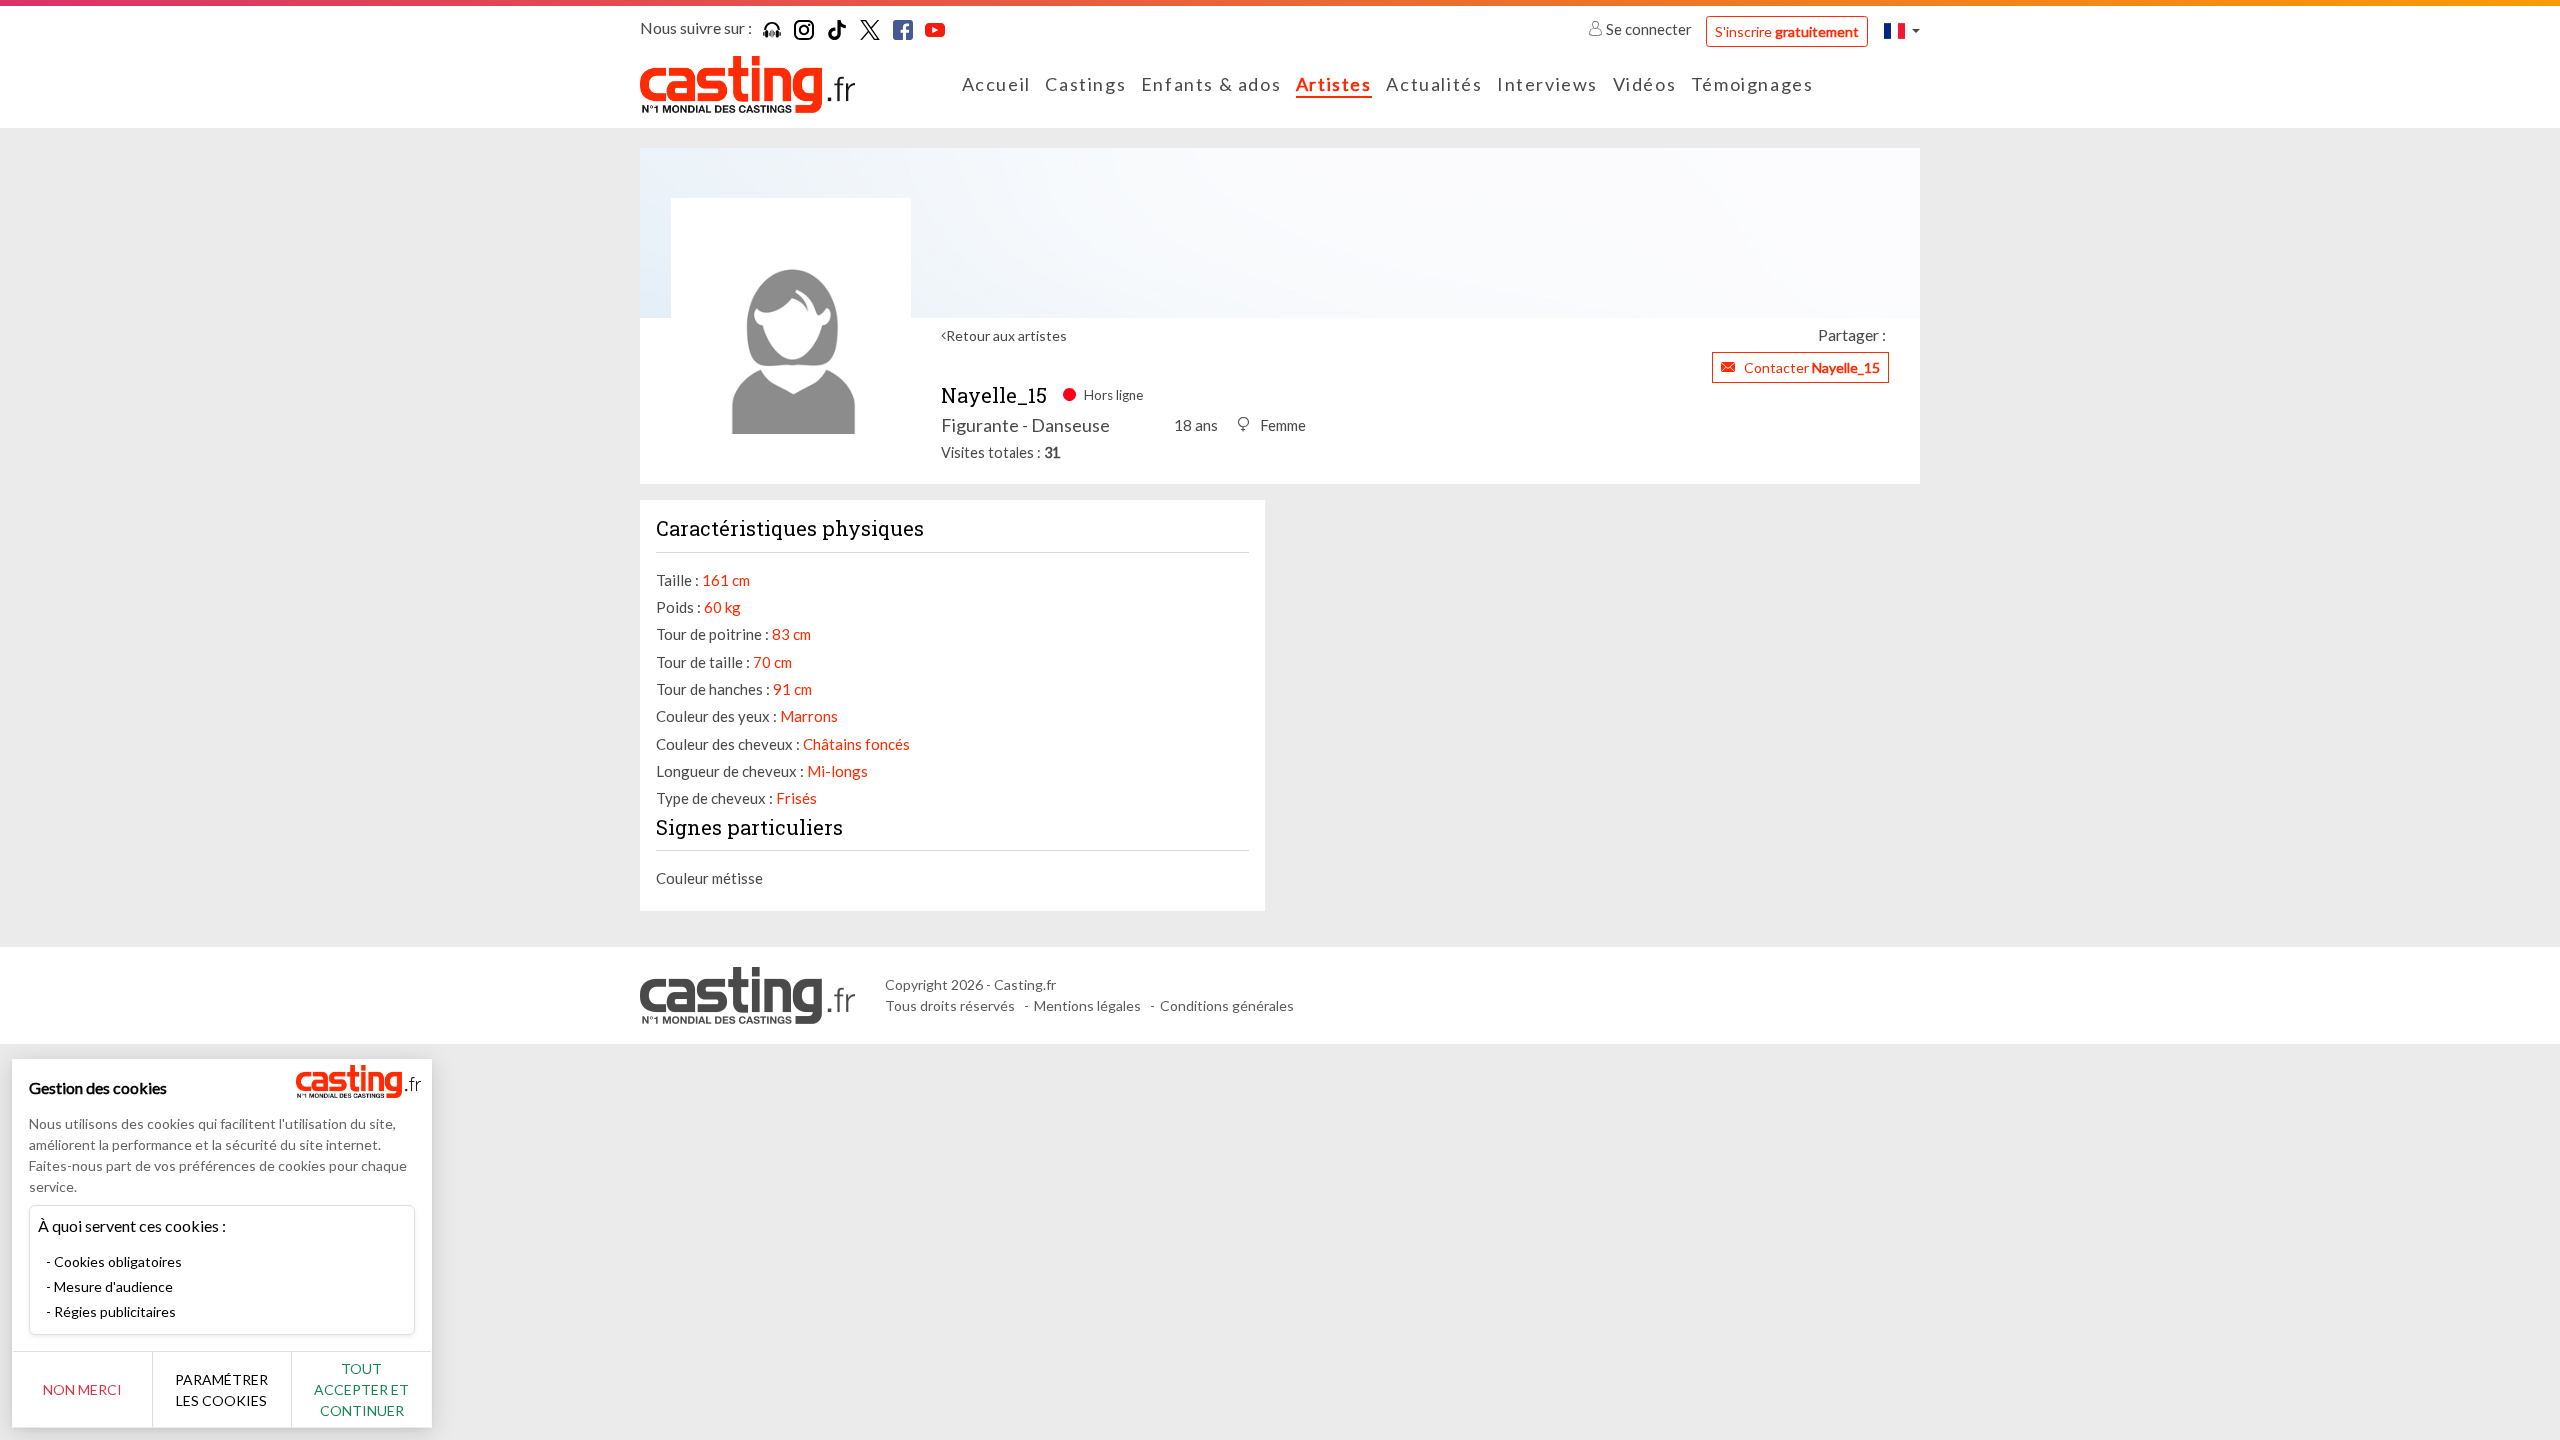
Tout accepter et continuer (361, 1389)
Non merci (82, 1389)
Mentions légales (1087, 1005)
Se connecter (1649, 29)
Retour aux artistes (1006, 335)
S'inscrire (1787, 31)
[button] (1902, 30)
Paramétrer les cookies (221, 1390)
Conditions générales (1227, 1005)
